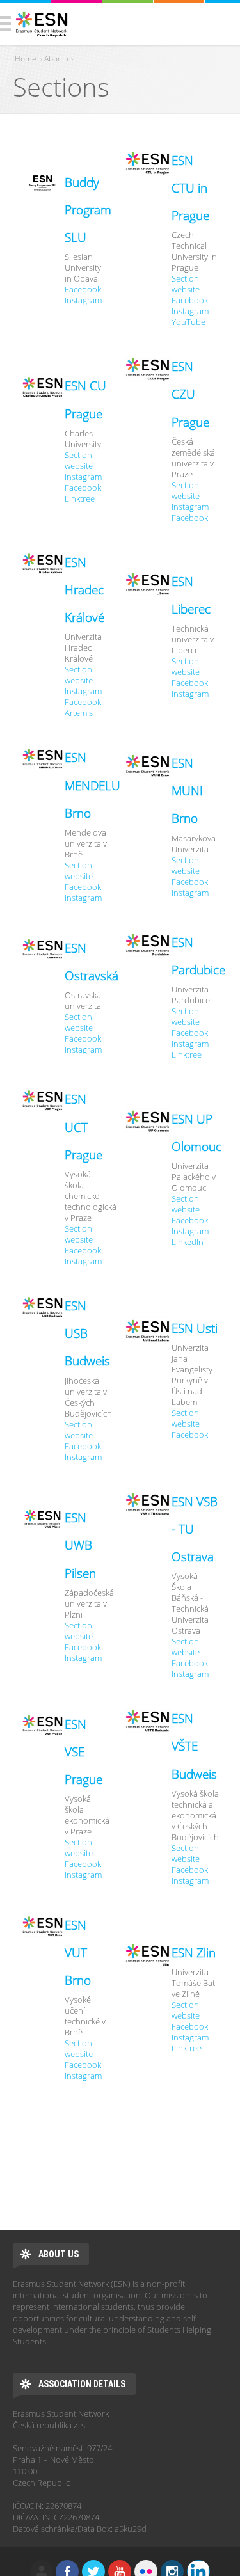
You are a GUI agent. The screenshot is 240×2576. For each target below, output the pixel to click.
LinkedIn (188, 1242)
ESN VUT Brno (78, 1953)
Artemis (79, 713)
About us (60, 59)
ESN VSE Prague (84, 1752)
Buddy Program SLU (88, 210)
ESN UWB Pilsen (80, 1545)
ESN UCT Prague (84, 1127)
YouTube (188, 322)
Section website (186, 284)
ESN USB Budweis (87, 1333)
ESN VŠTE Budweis (194, 1746)
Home (26, 59)
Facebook (83, 290)
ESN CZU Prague (190, 394)
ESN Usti (195, 1328)
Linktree (80, 499)
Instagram (83, 300)
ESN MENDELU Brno (92, 785)
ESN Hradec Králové (84, 590)
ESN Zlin (194, 1953)
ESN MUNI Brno (187, 791)
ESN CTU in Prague (190, 188)
